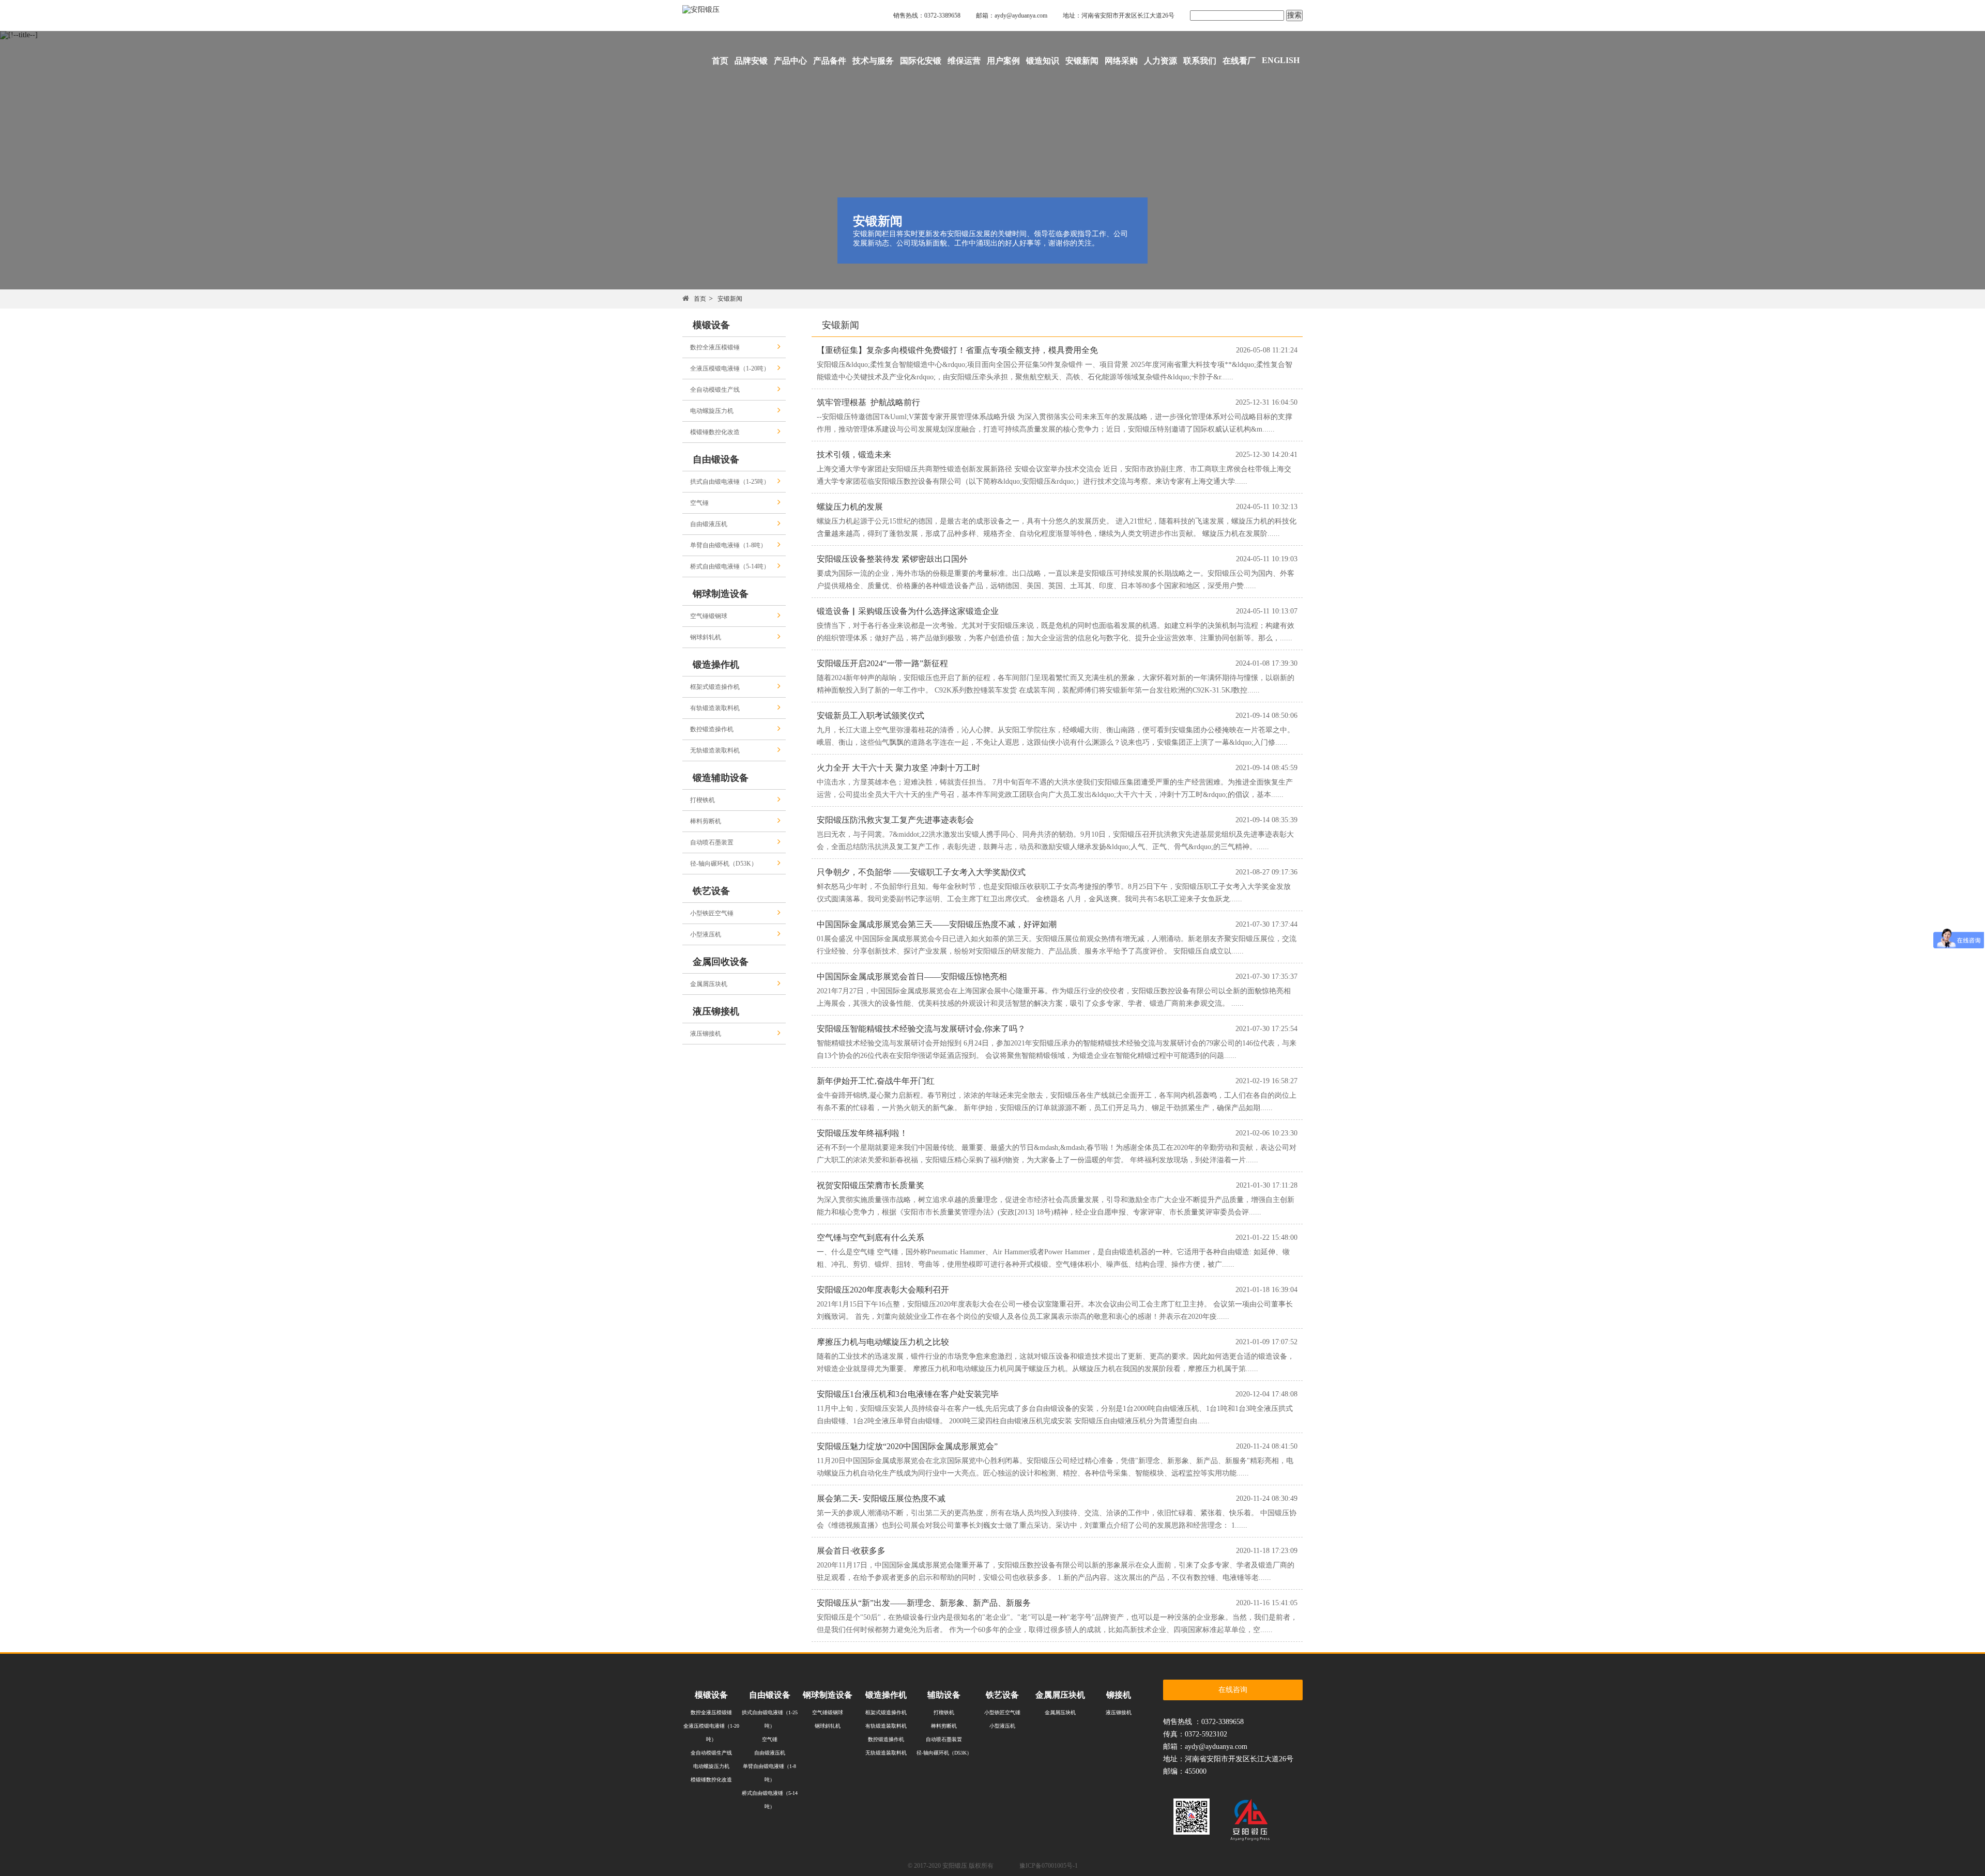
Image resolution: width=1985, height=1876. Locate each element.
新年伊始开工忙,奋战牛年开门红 (876, 1081)
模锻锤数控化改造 (715, 432)
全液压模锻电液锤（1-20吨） (730, 368)
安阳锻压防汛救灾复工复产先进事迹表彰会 (895, 820)
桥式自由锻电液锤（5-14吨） (730, 566)
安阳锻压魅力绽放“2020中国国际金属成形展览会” (907, 1446)
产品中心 (790, 61)
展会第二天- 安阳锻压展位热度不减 (881, 1498)
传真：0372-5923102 (1195, 1734)
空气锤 (699, 503)
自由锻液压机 (709, 524)
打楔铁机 (703, 800)
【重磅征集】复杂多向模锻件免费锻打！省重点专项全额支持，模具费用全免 (957, 350)
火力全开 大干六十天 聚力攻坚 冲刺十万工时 (898, 768)
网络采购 (1121, 61)
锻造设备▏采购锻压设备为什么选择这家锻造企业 (908, 611)
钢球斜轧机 (706, 637)
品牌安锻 (751, 61)
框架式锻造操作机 (715, 687)
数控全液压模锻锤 (715, 347)
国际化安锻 (921, 61)
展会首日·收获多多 (851, 1551)
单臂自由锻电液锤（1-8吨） (728, 545)
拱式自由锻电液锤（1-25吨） (730, 482)
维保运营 (964, 61)
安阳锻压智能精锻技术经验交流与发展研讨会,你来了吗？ (921, 1029)
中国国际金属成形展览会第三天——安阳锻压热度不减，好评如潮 (937, 924)
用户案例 (1003, 61)
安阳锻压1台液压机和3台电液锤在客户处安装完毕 (908, 1394)
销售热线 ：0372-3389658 (1203, 1722)
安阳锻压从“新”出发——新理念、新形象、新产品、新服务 (924, 1603)
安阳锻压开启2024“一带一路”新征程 (882, 663)
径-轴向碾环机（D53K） (724, 864)
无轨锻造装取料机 (715, 750)
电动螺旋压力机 (712, 411)
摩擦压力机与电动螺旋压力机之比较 (883, 1342)
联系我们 (1200, 61)
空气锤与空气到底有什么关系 (871, 1237)
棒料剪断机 (706, 821)
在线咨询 (1233, 1690)
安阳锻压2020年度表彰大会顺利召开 (883, 1290)
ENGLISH (1281, 60)
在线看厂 (1239, 61)
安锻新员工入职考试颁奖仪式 (871, 716)
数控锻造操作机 (712, 729)
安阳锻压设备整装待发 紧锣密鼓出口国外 (892, 559)
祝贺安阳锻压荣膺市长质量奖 (871, 1185)
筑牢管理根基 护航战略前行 (868, 402)
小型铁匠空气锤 (712, 913)
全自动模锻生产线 (715, 390)
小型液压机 (706, 934)
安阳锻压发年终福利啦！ (862, 1133)
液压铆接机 (706, 1034)
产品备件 (830, 61)
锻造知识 (1043, 61)
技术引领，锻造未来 (854, 455)
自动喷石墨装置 (712, 842)
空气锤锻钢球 (709, 616)
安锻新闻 (1082, 61)
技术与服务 (873, 61)
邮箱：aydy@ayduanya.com (1012, 16)
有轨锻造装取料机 (715, 708)
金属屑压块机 (709, 984)
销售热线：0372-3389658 (927, 16)
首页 (720, 61)
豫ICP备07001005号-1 (1049, 1866)
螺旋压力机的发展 (850, 507)
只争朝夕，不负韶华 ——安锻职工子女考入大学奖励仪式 (921, 872)
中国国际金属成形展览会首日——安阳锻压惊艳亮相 (912, 977)
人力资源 (1161, 61)
